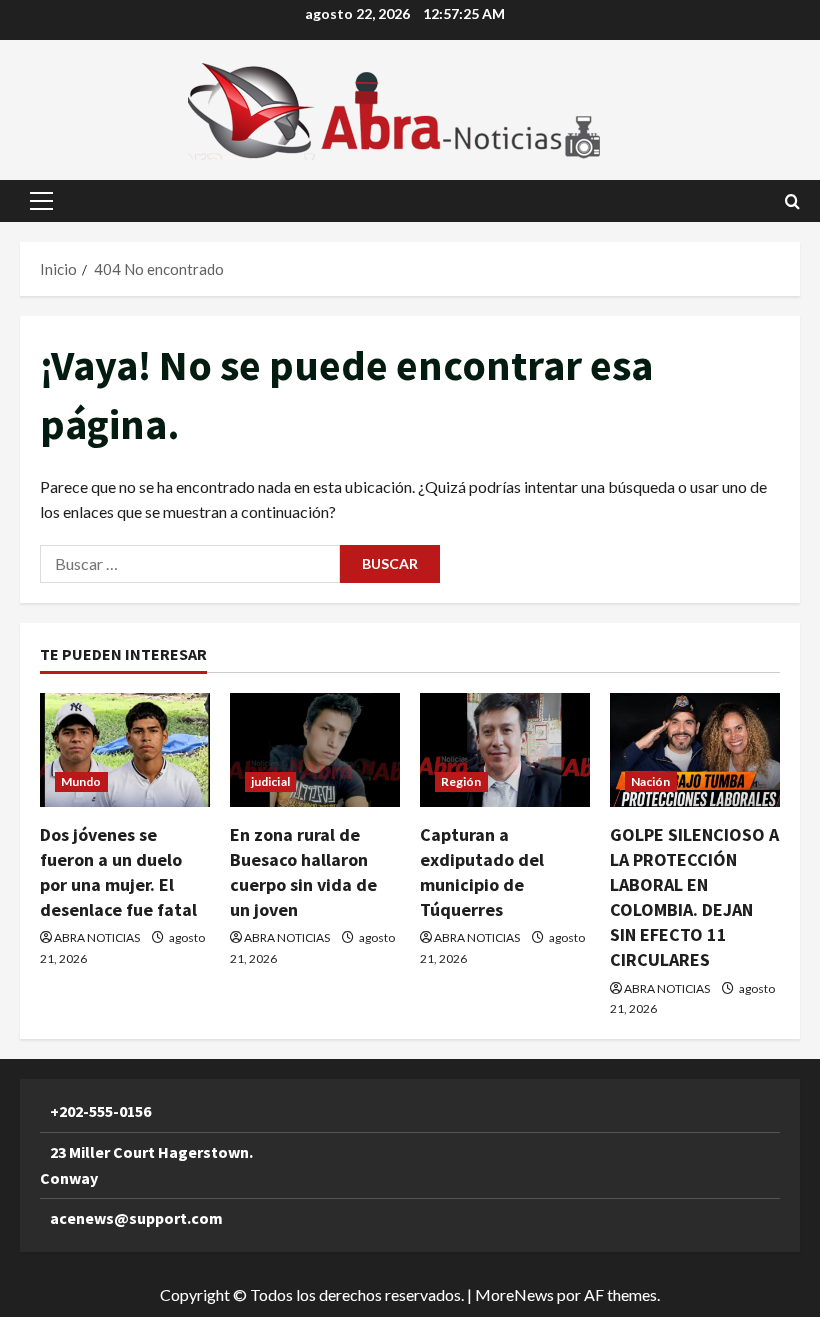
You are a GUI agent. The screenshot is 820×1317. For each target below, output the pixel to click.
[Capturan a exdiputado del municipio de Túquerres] (505, 749)
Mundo (81, 781)
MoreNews (514, 1294)
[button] (41, 201)
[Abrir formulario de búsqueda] (792, 201)
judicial (270, 781)
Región (461, 781)
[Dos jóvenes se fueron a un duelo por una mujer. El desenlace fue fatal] (125, 749)
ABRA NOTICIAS (97, 937)
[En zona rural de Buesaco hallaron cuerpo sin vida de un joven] (315, 749)
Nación (651, 781)
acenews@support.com (136, 1218)
